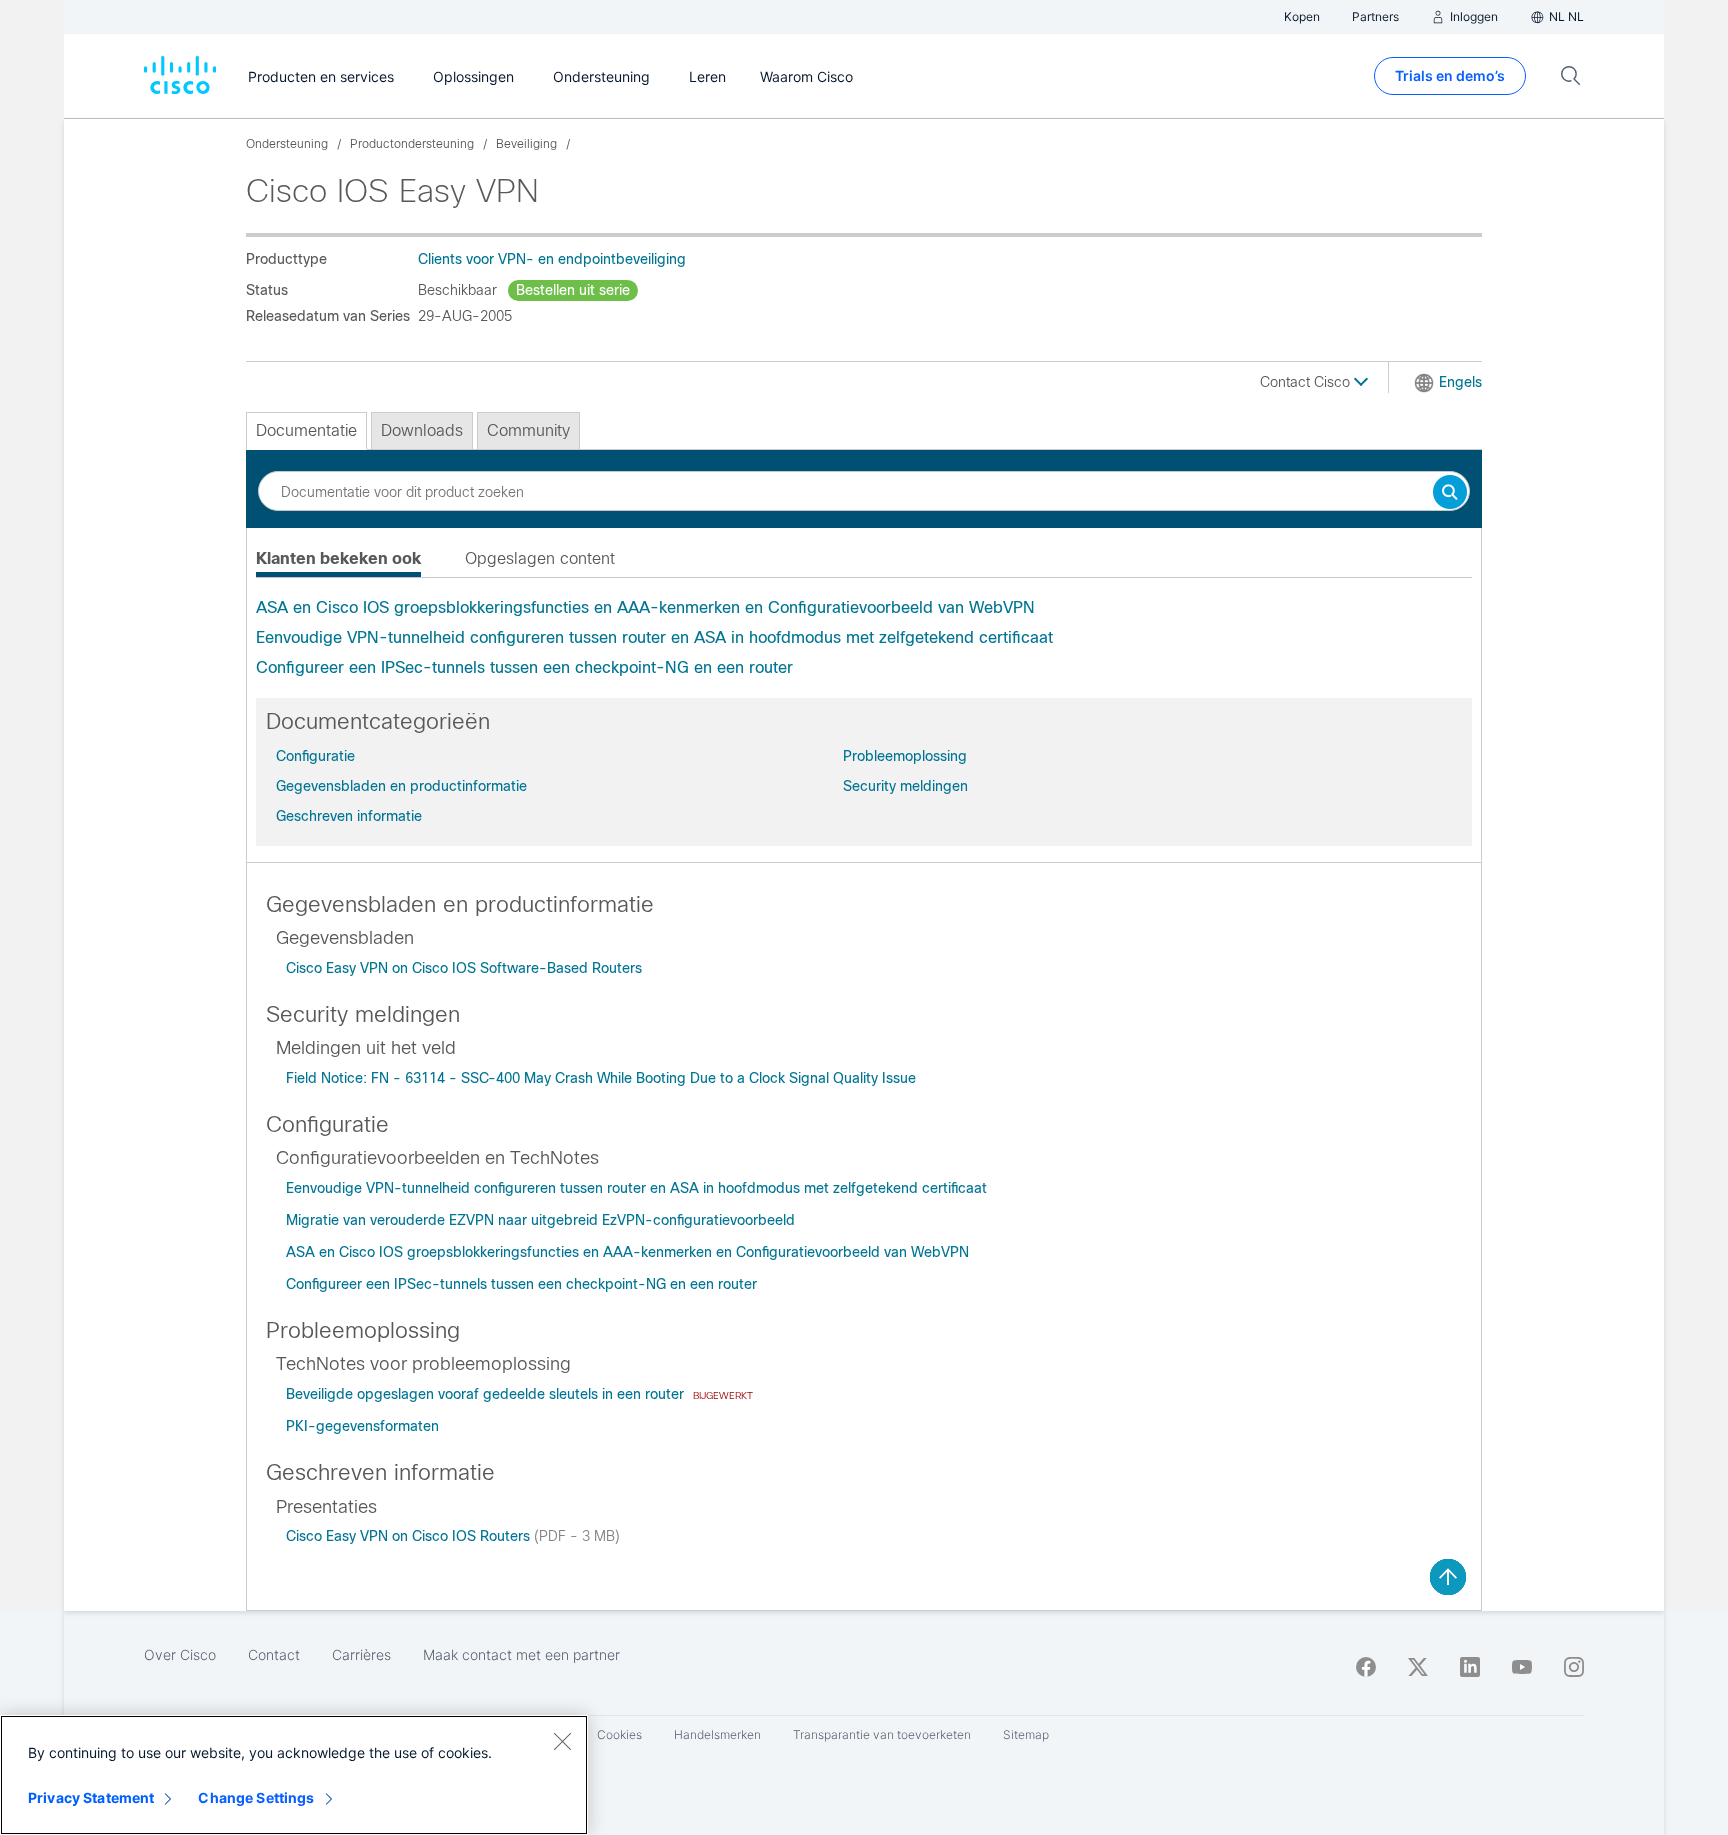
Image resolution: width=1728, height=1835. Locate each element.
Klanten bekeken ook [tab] (338, 558)
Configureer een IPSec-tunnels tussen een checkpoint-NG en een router (524, 667)
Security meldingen (905, 786)
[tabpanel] (864, 638)
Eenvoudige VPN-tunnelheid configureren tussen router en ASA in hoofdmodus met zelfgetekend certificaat (654, 637)
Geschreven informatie (349, 816)
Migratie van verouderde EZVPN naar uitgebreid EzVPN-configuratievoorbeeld (540, 1220)
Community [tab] (528, 430)
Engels (1460, 382)
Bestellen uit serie (573, 290)
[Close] (562, 1741)
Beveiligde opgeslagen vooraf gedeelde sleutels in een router (487, 1394)
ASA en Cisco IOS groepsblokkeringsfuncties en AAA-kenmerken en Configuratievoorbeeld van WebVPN (645, 607)
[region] (294, 1775)
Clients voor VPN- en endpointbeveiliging (552, 259)
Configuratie (315, 756)
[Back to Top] (1448, 1577)
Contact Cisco (1307, 382)
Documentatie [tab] (306, 430)
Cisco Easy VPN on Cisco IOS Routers (410, 1536)
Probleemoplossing (905, 756)
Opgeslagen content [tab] (540, 558)
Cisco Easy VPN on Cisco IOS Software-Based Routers (464, 968)
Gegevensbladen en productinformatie (401, 786)
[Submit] (1450, 493)
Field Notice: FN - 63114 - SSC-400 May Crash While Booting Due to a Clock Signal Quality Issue (601, 1078)
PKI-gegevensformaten (362, 1426)
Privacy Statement (91, 1797)
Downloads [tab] (422, 430)
